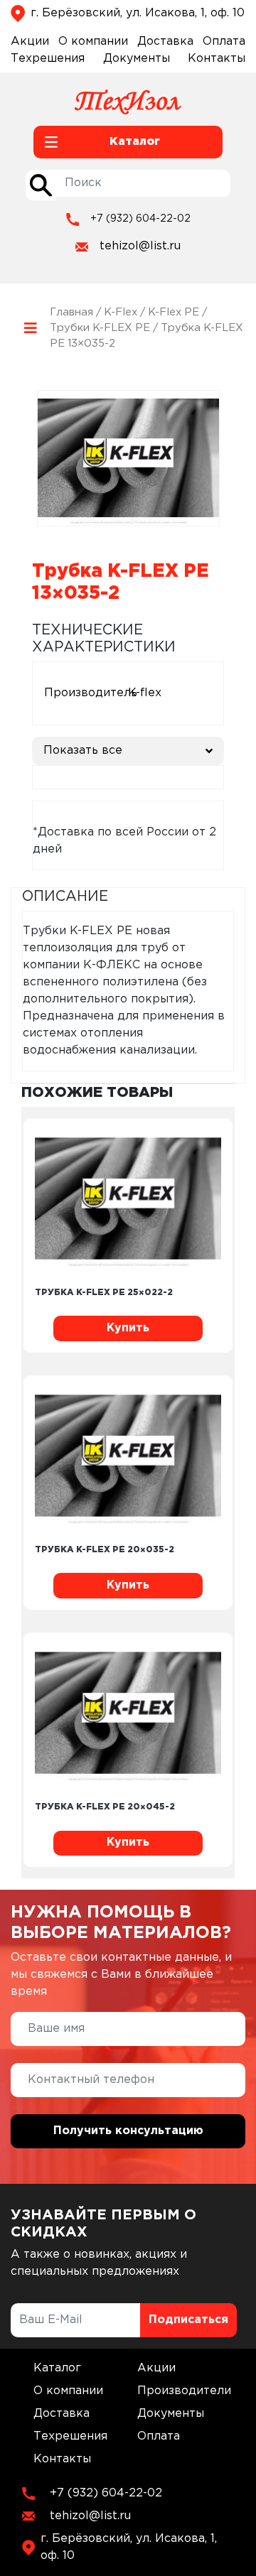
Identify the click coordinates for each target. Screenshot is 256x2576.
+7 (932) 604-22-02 (140, 219)
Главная (71, 312)
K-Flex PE (174, 312)
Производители (184, 2391)
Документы (137, 59)
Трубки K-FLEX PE (100, 328)
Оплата (224, 42)
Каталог (57, 2368)
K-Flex (121, 312)
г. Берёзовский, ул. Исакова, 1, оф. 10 (138, 13)
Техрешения (48, 59)
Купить (128, 1328)
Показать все (83, 751)
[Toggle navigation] (30, 328)
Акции (30, 42)
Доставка (165, 42)
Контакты (217, 59)
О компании (93, 42)
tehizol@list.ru (140, 246)
